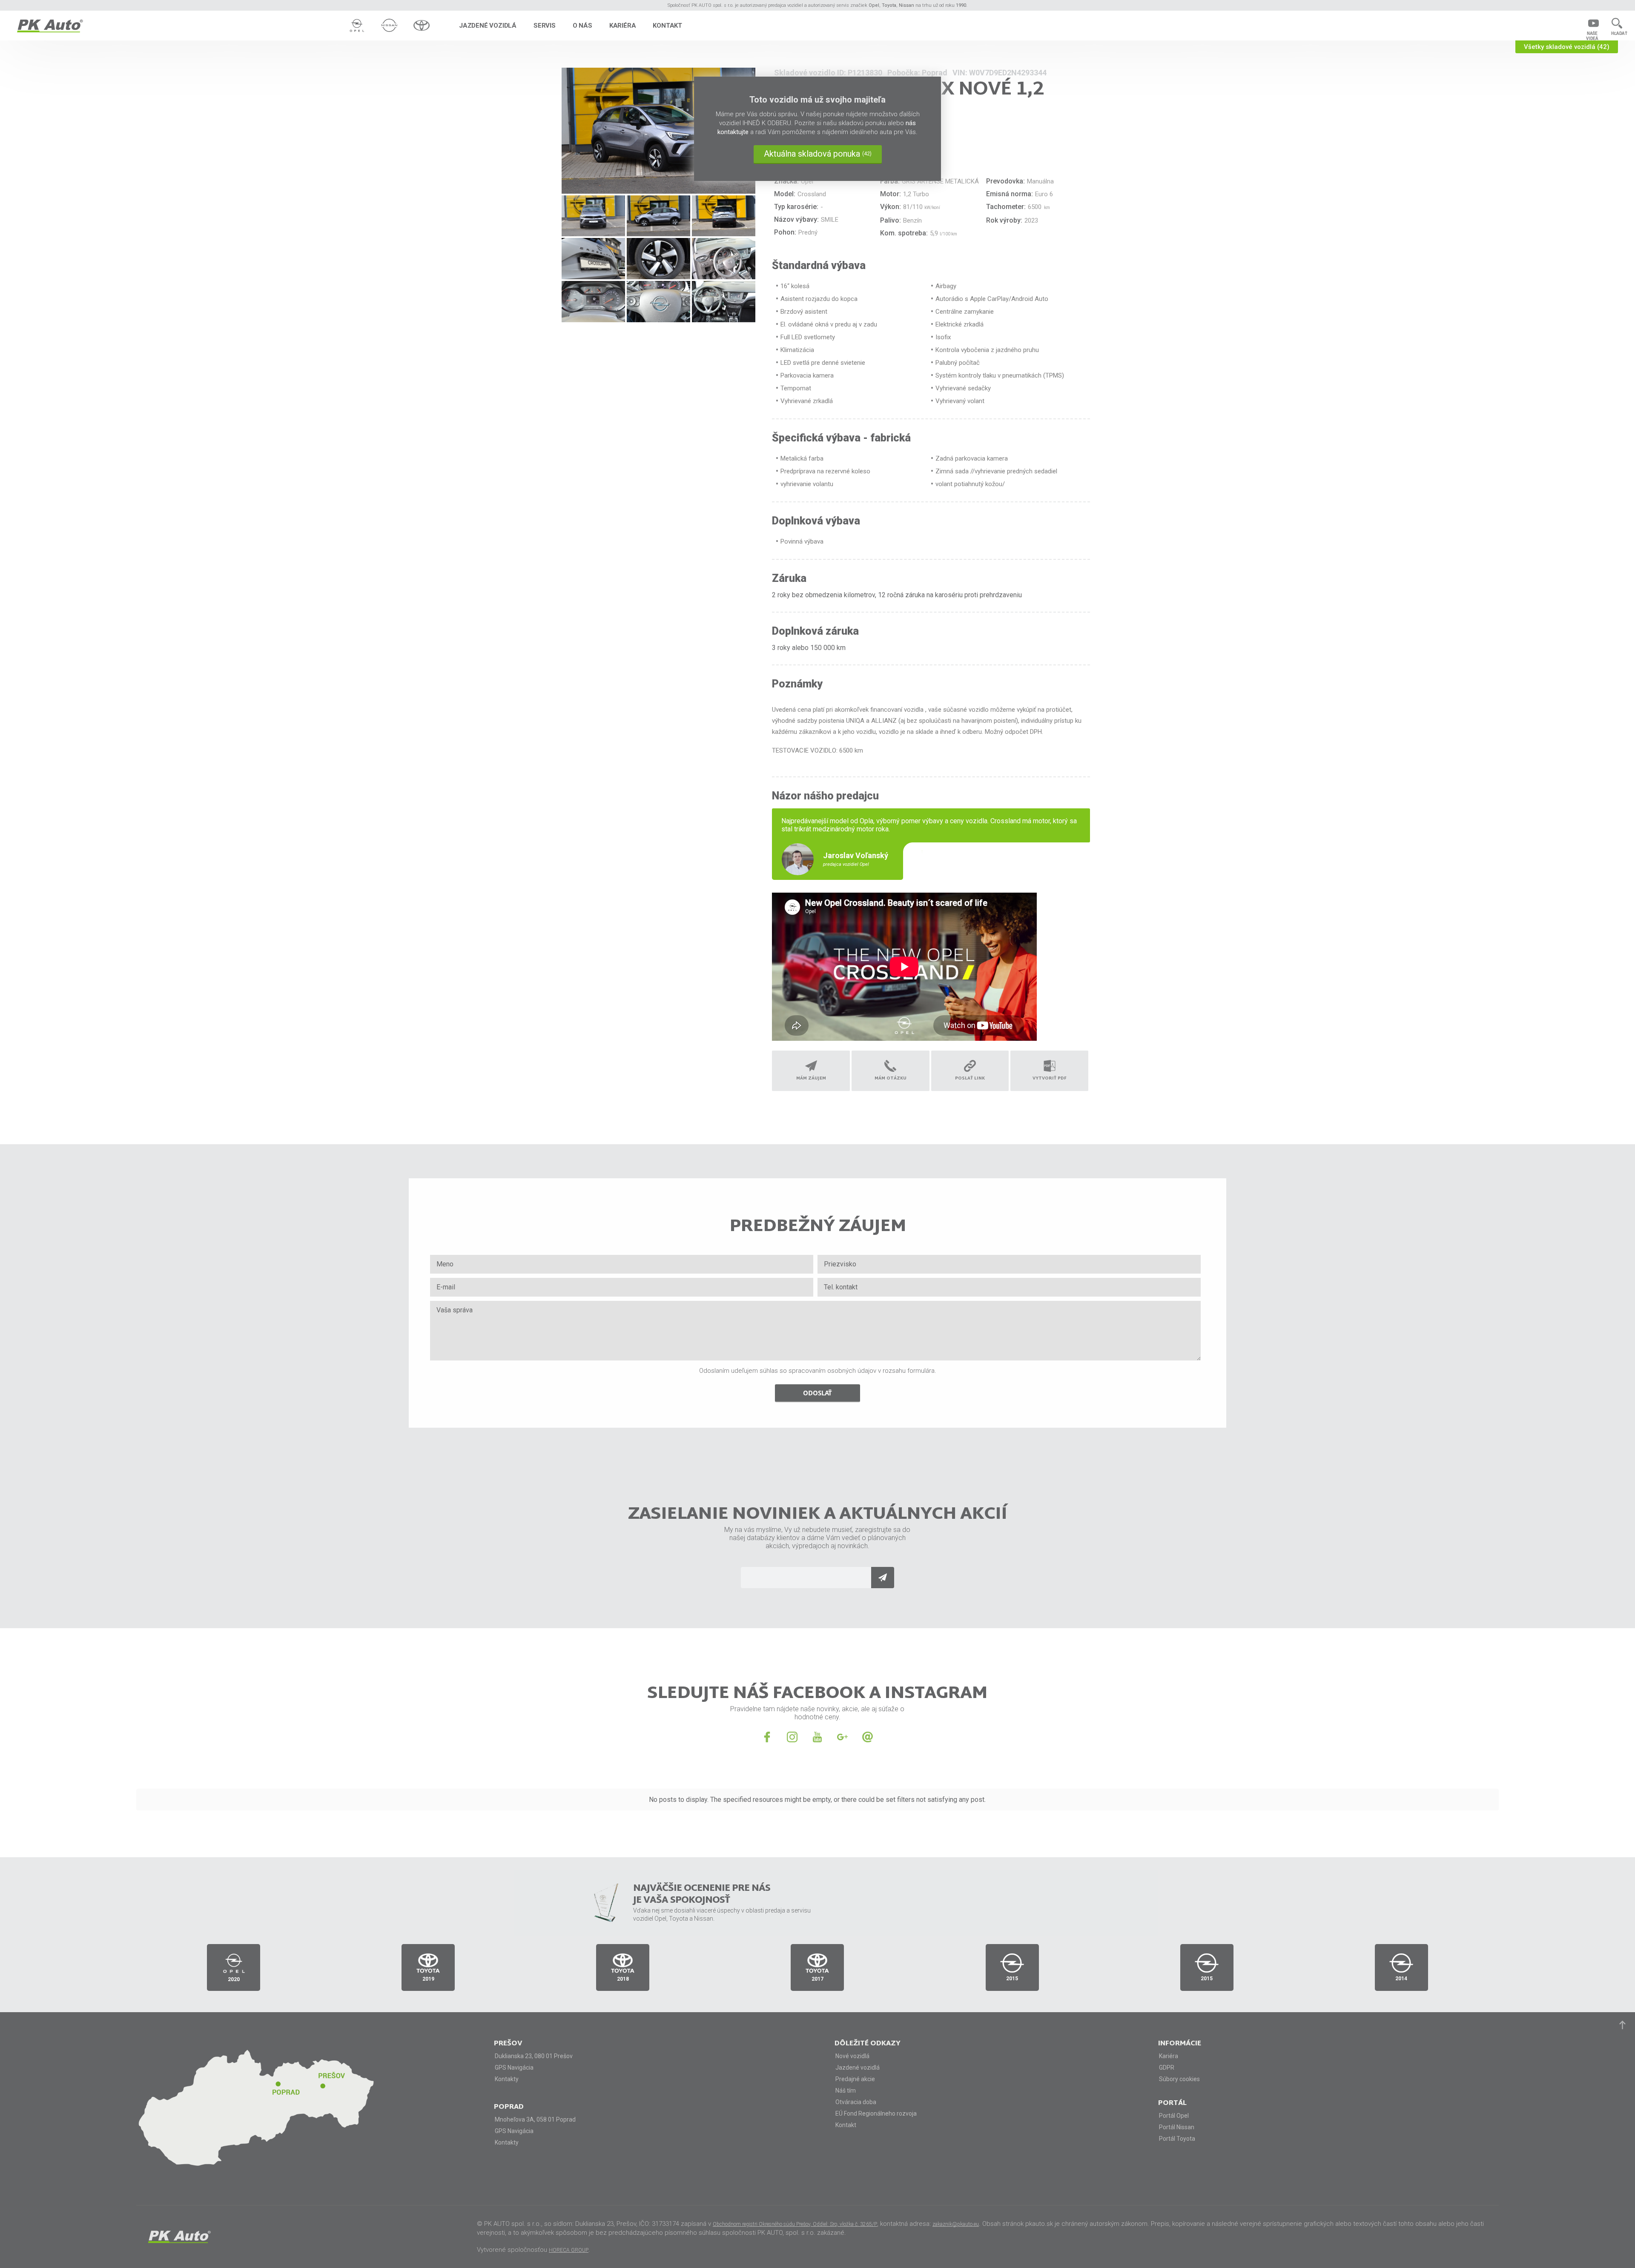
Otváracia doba (856, 2102)
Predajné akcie (855, 2079)
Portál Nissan (1177, 2127)
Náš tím (846, 2090)
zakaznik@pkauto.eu (956, 2224)
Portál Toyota (1177, 2139)
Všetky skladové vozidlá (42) (1567, 47)
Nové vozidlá (852, 2056)
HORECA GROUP (569, 2250)
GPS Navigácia (514, 2068)
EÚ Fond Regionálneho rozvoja (876, 2113)
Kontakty (507, 2079)
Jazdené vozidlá (488, 26)
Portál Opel (1174, 2116)
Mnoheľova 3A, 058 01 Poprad (535, 2119)
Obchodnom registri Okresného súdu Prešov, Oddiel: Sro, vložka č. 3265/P (795, 2224)
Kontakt (667, 26)
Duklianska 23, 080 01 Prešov (534, 2056)
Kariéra (623, 26)
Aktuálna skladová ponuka (818, 154)
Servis (545, 26)
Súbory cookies (1179, 2079)
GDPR (1167, 2068)
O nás (582, 26)
